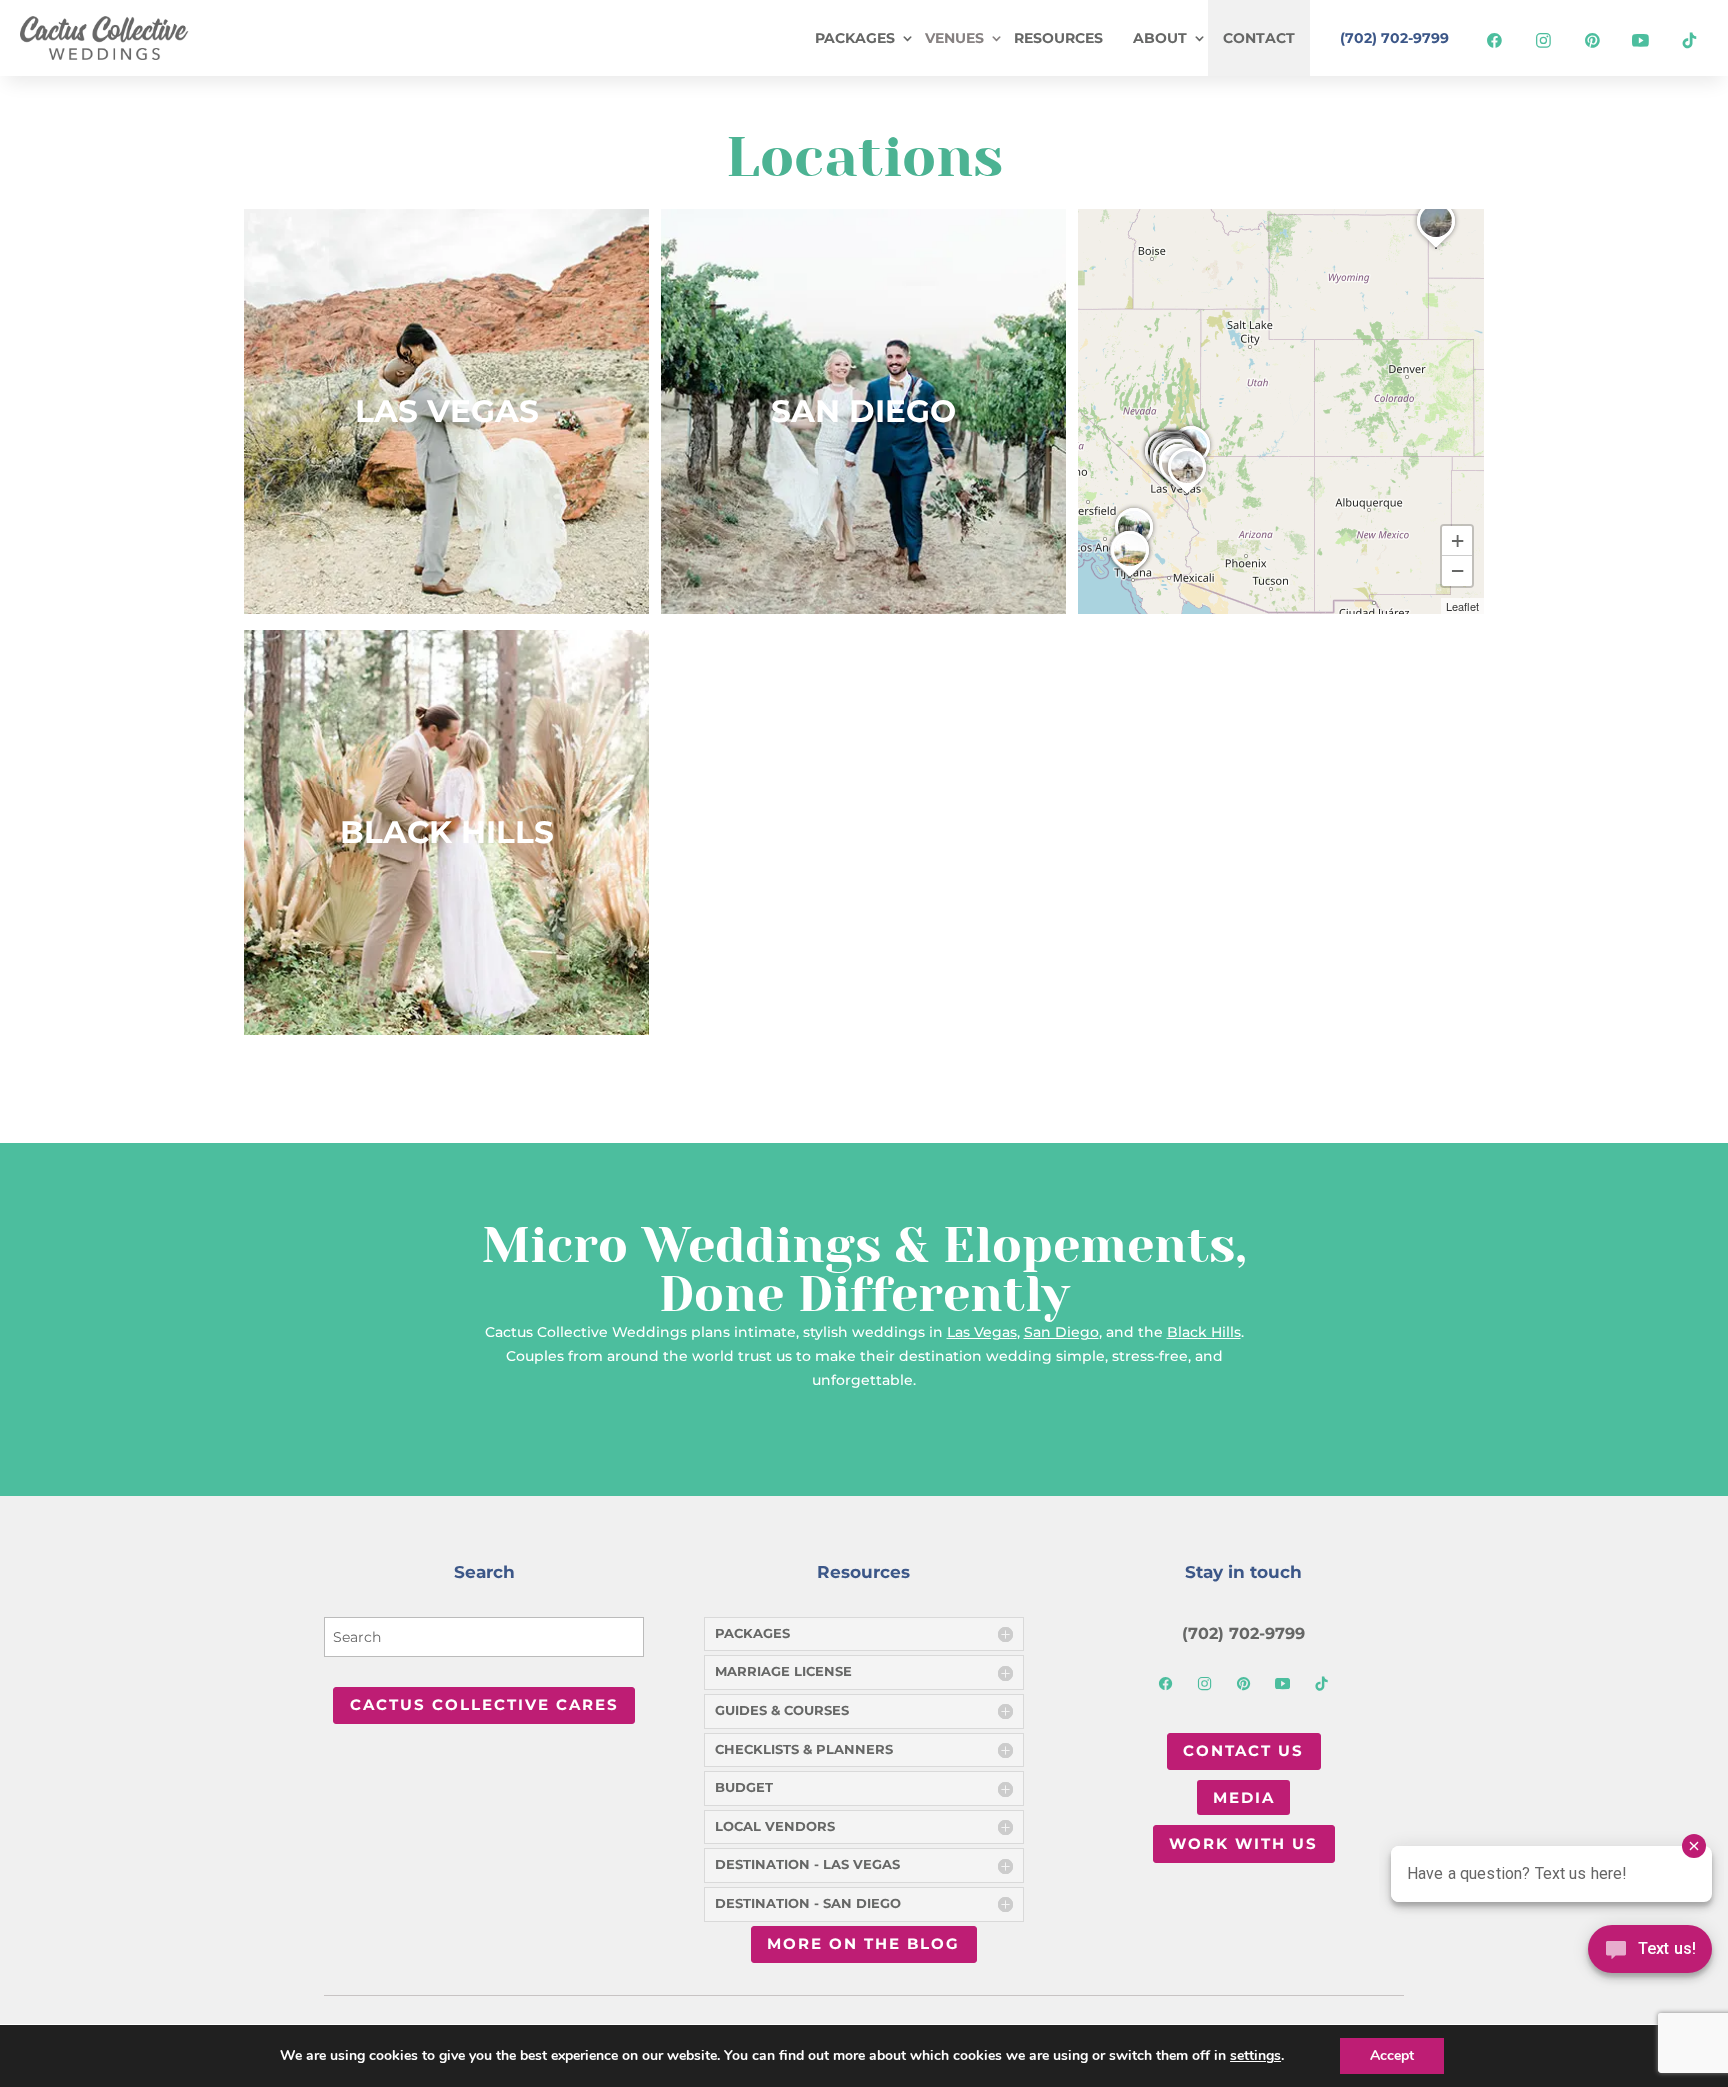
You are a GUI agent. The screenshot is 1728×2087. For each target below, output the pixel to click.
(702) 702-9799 (1394, 38)
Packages (855, 38)
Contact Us (1243, 1750)
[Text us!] (1650, 1955)
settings (1255, 2056)
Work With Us (1243, 1843)
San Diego (863, 411)
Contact (1259, 38)
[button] (1436, 248)
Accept (1392, 2055)
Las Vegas (447, 411)
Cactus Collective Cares (484, 1704)
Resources (1058, 38)
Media (1244, 1797)
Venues (954, 38)
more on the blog (863, 1943)
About (1160, 38)
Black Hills (447, 832)
